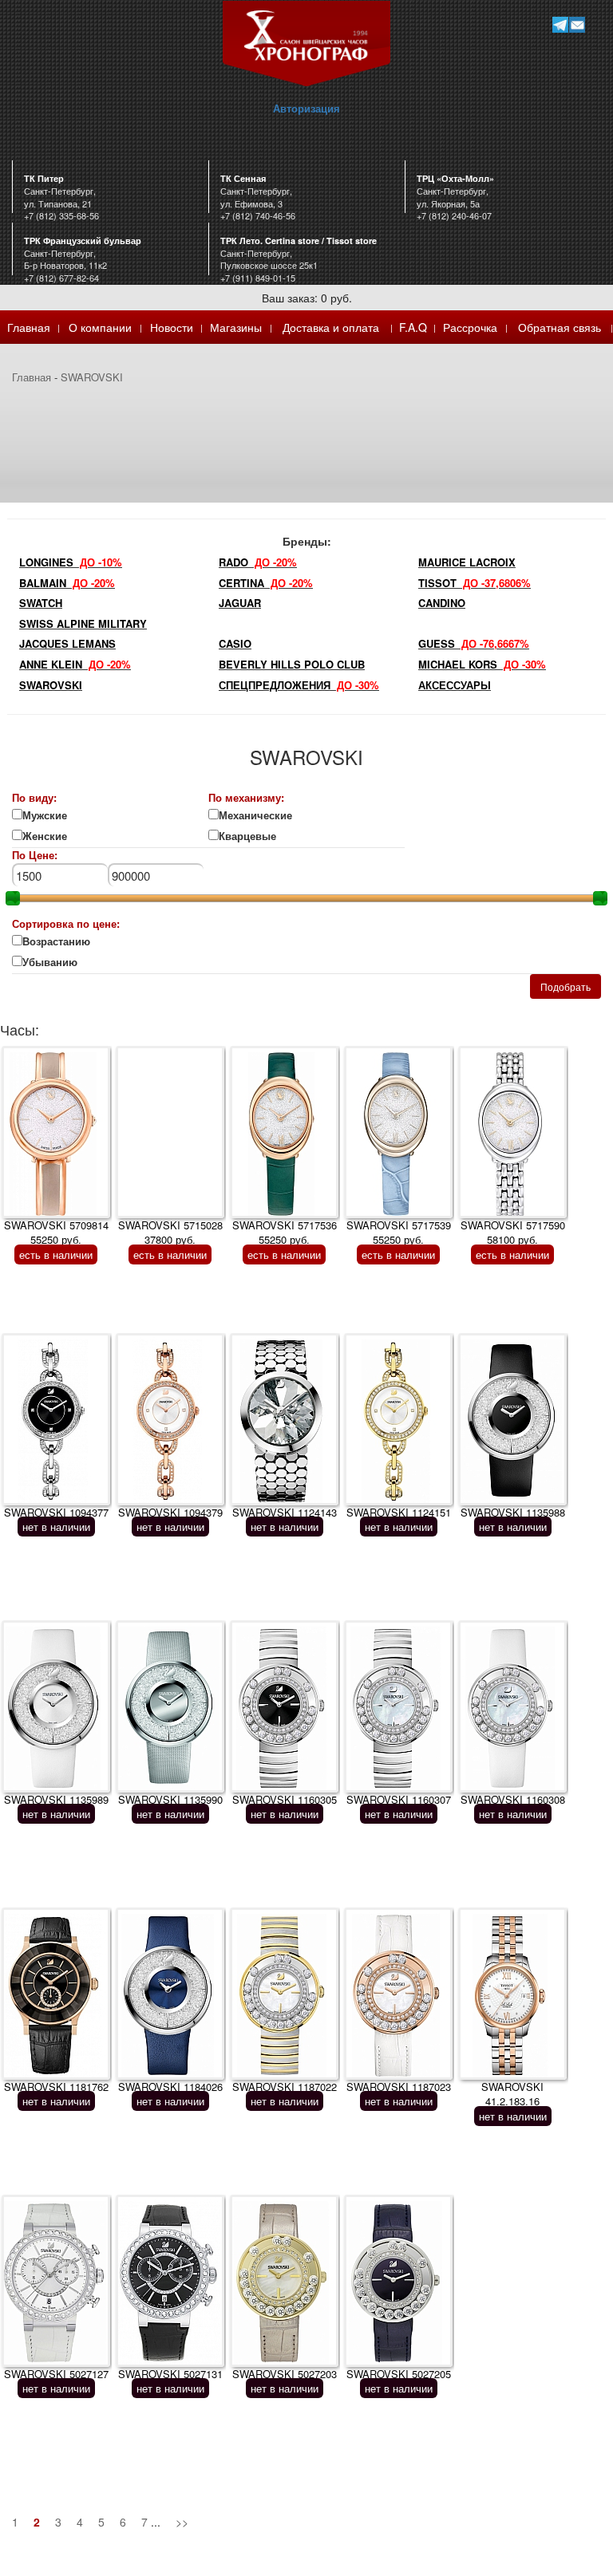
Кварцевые (257, 836)
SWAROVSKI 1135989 (56, 1799)
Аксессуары (455, 685)
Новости (172, 327)
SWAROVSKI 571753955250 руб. (399, 1233)
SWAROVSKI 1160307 (399, 1799)
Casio (235, 643)
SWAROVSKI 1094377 (56, 1512)
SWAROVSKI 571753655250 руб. (285, 1233)
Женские (46, 836)
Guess (474, 643)
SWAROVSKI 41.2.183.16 (512, 2094)
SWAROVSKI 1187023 (399, 2087)
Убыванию (59, 962)
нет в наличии (56, 1527)
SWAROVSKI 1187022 (285, 2087)
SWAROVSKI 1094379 (170, 1512)
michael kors (482, 664)
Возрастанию (56, 941)
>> (182, 2522)
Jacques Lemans (67, 643)
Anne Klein (75, 664)
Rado (258, 562)
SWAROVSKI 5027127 (56, 2374)
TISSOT (475, 583)
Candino (442, 603)
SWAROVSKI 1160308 (513, 1799)
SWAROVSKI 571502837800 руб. (170, 1233)
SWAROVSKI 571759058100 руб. (513, 1233)
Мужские (45, 815)
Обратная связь (560, 327)
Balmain (67, 583)
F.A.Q (413, 327)
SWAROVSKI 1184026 (170, 2087)
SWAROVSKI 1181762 (56, 2087)
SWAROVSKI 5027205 (399, 2374)
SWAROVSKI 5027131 (170, 2374)
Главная (29, 327)
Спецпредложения (299, 685)
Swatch (41, 603)
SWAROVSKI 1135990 (170, 1799)
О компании (100, 327)
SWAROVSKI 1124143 (285, 1512)
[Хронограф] (306, 42)
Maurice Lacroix (467, 562)
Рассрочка (470, 327)
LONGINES (71, 562)
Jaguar (240, 603)
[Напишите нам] (577, 24)
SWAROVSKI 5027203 (285, 2374)
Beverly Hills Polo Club (292, 664)
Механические (255, 815)
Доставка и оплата (331, 327)
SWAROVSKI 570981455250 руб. (56, 1233)
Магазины (236, 327)
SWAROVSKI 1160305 (285, 1799)
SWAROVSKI (92, 377)
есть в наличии (56, 1254)
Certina (266, 583)
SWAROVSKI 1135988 (513, 1512)
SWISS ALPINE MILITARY (83, 623)
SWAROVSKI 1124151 (399, 1512)
